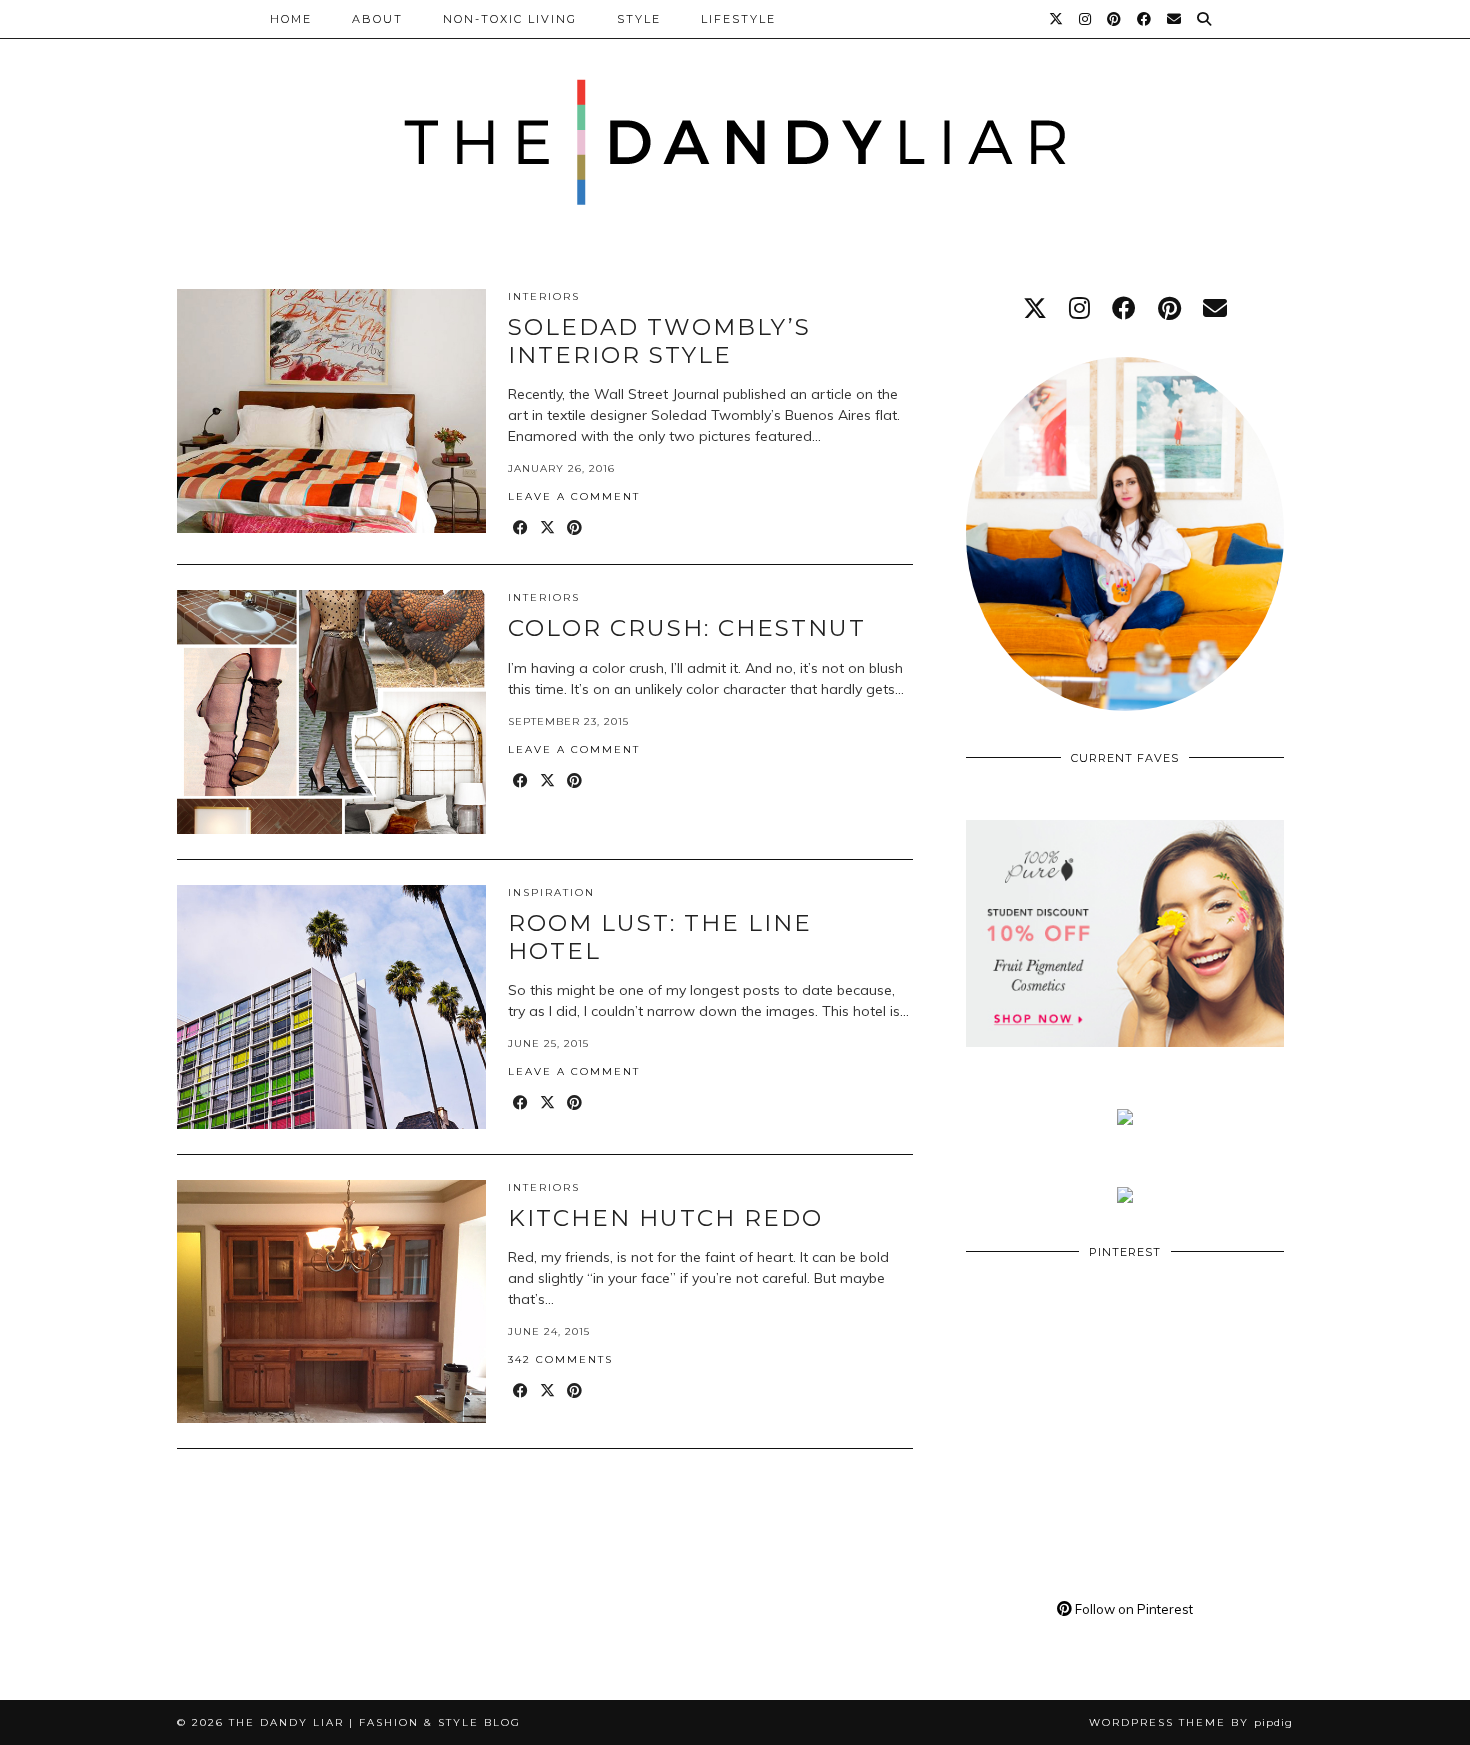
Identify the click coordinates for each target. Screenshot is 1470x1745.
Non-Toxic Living (510, 19)
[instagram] (1079, 308)
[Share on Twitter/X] (548, 528)
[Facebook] (1145, 19)
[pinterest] (1169, 308)
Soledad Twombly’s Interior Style (659, 341)
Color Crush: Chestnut (687, 628)
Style (639, 19)
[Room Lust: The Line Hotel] (331, 1007)
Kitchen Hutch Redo (665, 1218)
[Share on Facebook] (521, 528)
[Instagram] (1086, 19)
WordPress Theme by (1191, 1722)
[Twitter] (1057, 19)
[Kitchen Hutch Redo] (331, 1302)
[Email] (1175, 19)
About (377, 19)
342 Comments (560, 1359)
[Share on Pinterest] (575, 528)
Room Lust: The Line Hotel (660, 937)
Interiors (544, 296)
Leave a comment (574, 496)
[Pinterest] (1115, 19)
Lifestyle (738, 19)
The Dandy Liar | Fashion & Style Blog (375, 1722)
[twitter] (1035, 308)
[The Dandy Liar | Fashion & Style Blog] (735, 119)
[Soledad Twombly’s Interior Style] (331, 411)
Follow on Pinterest (1132, 1609)
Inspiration (551, 892)
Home (291, 19)
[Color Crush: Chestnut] (331, 712)
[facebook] (1124, 308)
